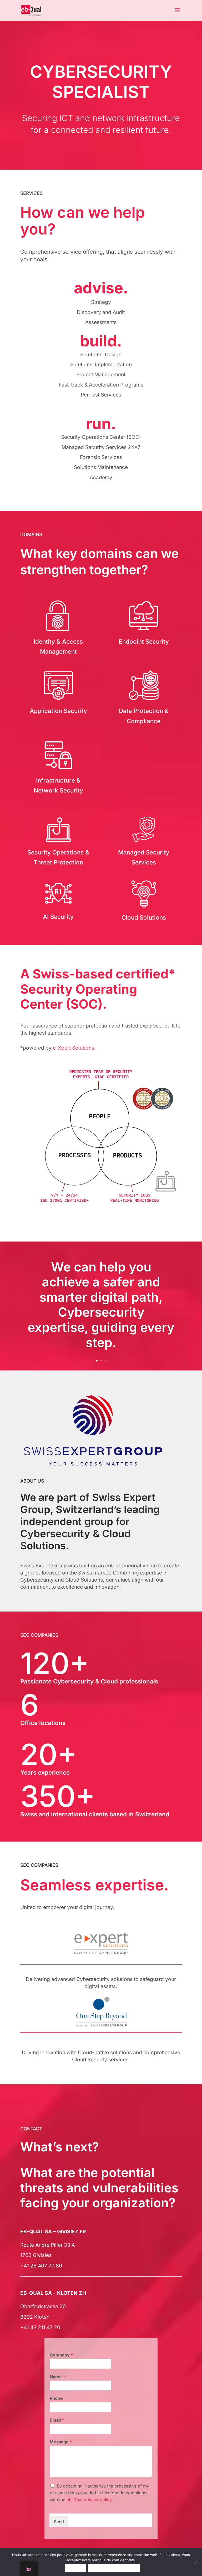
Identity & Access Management (58, 646)
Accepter (76, 2568)
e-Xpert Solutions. (74, 1048)
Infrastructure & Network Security (58, 785)
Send (59, 2522)
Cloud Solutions (144, 917)
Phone (56, 2398)
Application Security (58, 711)
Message (61, 2442)
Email (57, 2420)
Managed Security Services (144, 857)
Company (61, 2355)
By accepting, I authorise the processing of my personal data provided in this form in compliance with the (99, 2493)
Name (57, 2377)
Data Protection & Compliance (144, 716)
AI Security (58, 917)
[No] (195, 2562)
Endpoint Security (144, 641)
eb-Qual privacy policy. (90, 2500)
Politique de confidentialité (114, 2568)
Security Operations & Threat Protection (58, 857)
